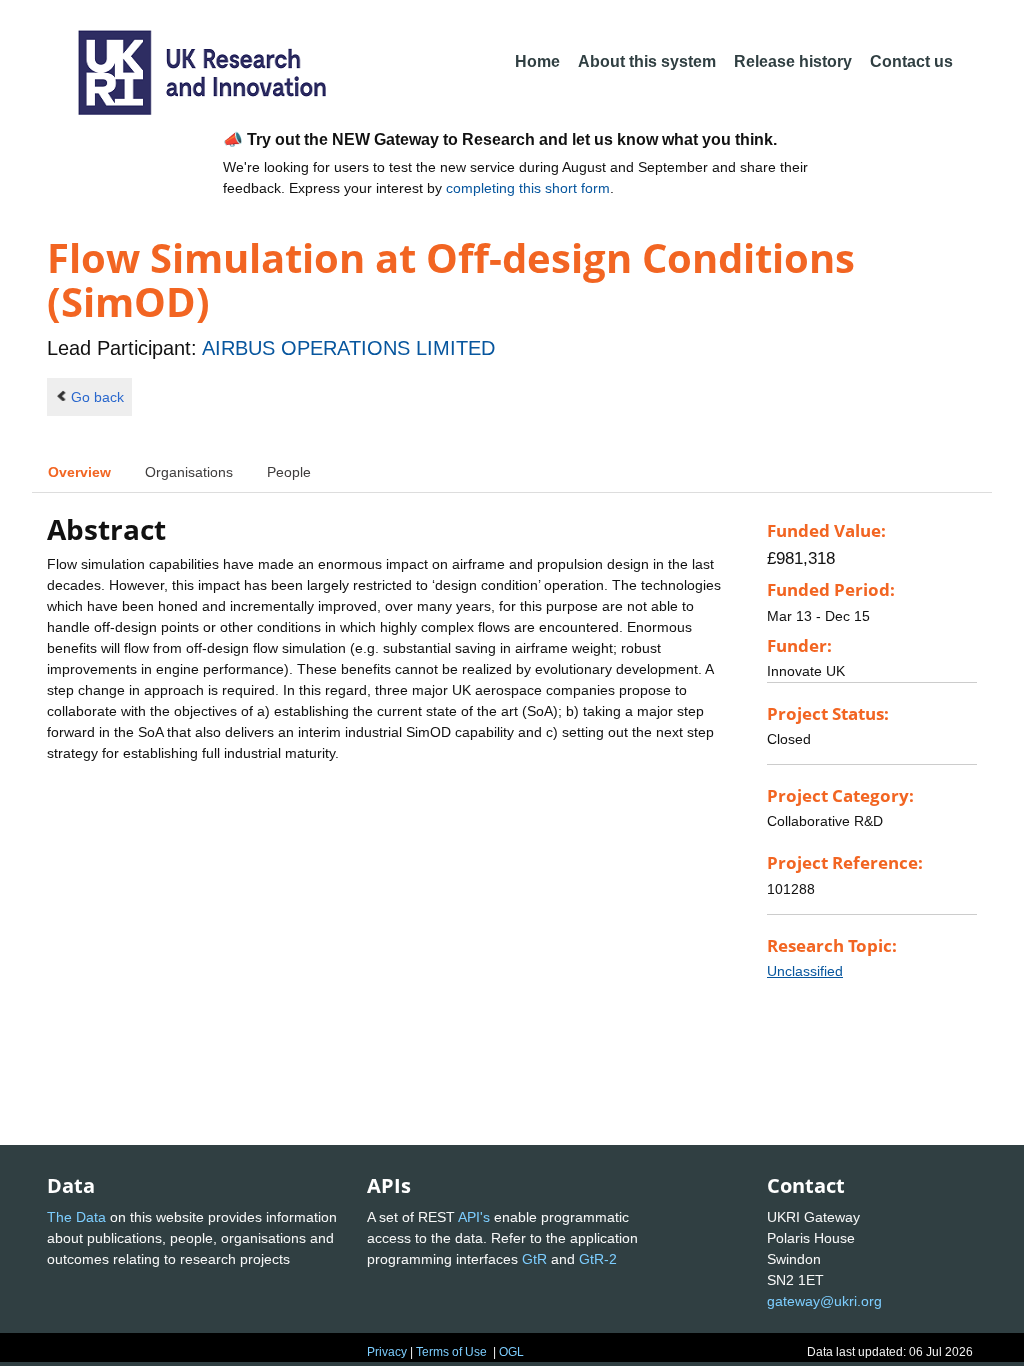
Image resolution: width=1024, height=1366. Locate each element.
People (289, 472)
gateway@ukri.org (824, 1301)
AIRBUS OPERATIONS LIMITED (348, 348)
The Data (76, 1217)
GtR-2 (598, 1259)
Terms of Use (451, 1352)
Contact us (911, 61)
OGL (511, 1352)
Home (537, 61)
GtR (534, 1259)
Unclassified (805, 971)
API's (474, 1217)
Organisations (189, 472)
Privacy (387, 1352)
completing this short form (528, 188)
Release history (793, 61)
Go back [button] (97, 397)
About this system (647, 61)
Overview (79, 472)
